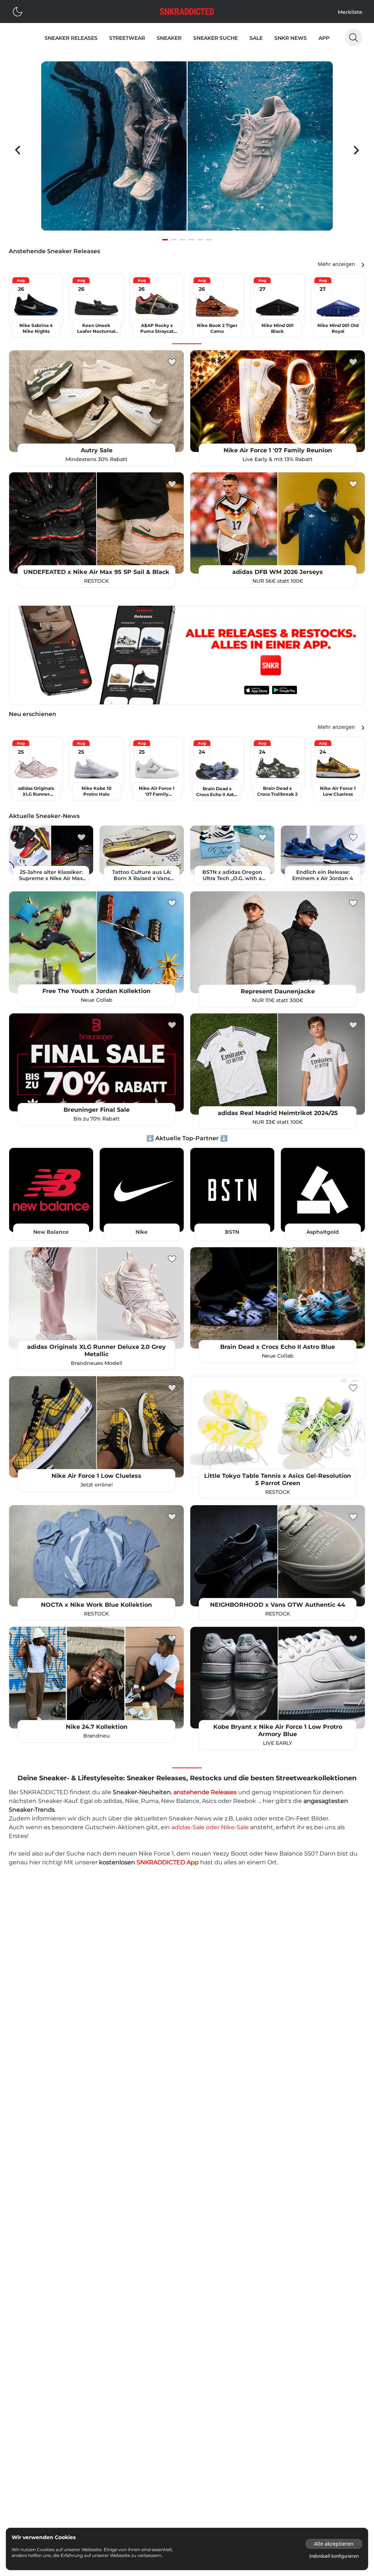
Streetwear (127, 38)
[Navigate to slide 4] (191, 240)
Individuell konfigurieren (334, 2556)
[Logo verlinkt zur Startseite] (187, 12)
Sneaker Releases (71, 38)
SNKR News (291, 38)
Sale (256, 38)
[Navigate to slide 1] (165, 240)
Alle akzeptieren (334, 2544)
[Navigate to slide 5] (200, 240)
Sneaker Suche (215, 38)
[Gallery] (187, 150)
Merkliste (350, 12)
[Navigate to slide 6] (209, 240)
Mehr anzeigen (336, 264)
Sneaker (169, 38)
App (324, 38)
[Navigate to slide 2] (174, 240)
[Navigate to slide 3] (183, 240)
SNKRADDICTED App (168, 1862)
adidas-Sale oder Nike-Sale (210, 1827)
